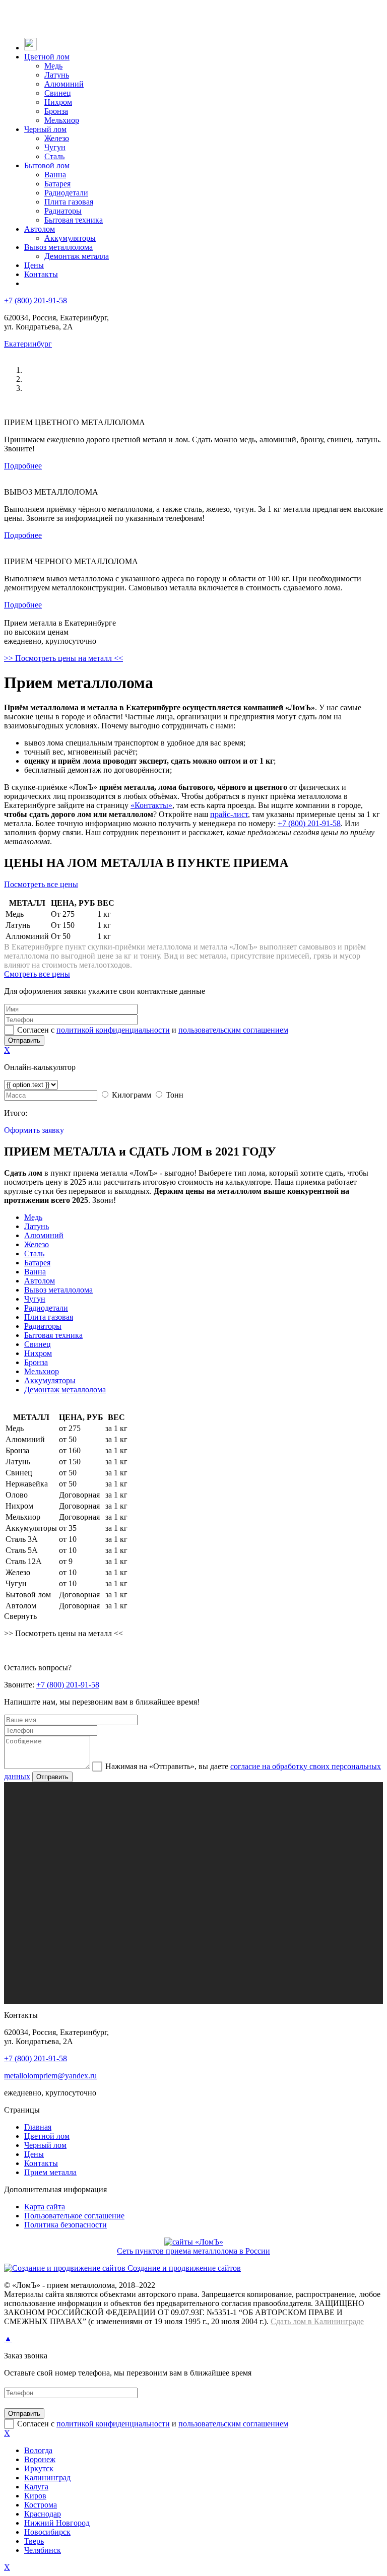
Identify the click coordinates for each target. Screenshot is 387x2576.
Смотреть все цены (37, 974)
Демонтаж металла (77, 256)
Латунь (57, 75)
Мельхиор (62, 120)
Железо (57, 138)
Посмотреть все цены (41, 884)
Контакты (41, 274)
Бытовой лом (47, 165)
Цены (34, 265)
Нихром (58, 102)
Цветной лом (47, 57)
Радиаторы (63, 211)
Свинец (58, 93)
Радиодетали (66, 193)
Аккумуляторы (70, 238)
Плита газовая (69, 202)
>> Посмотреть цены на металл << (63, 658)
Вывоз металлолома (58, 247)
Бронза (56, 111)
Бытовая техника (74, 220)
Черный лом (45, 129)
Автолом (40, 229)
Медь (53, 66)
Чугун (55, 147)
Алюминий (64, 84)
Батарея (57, 184)
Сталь (54, 156)
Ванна (55, 175)
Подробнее (23, 466)
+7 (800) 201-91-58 (36, 300)
